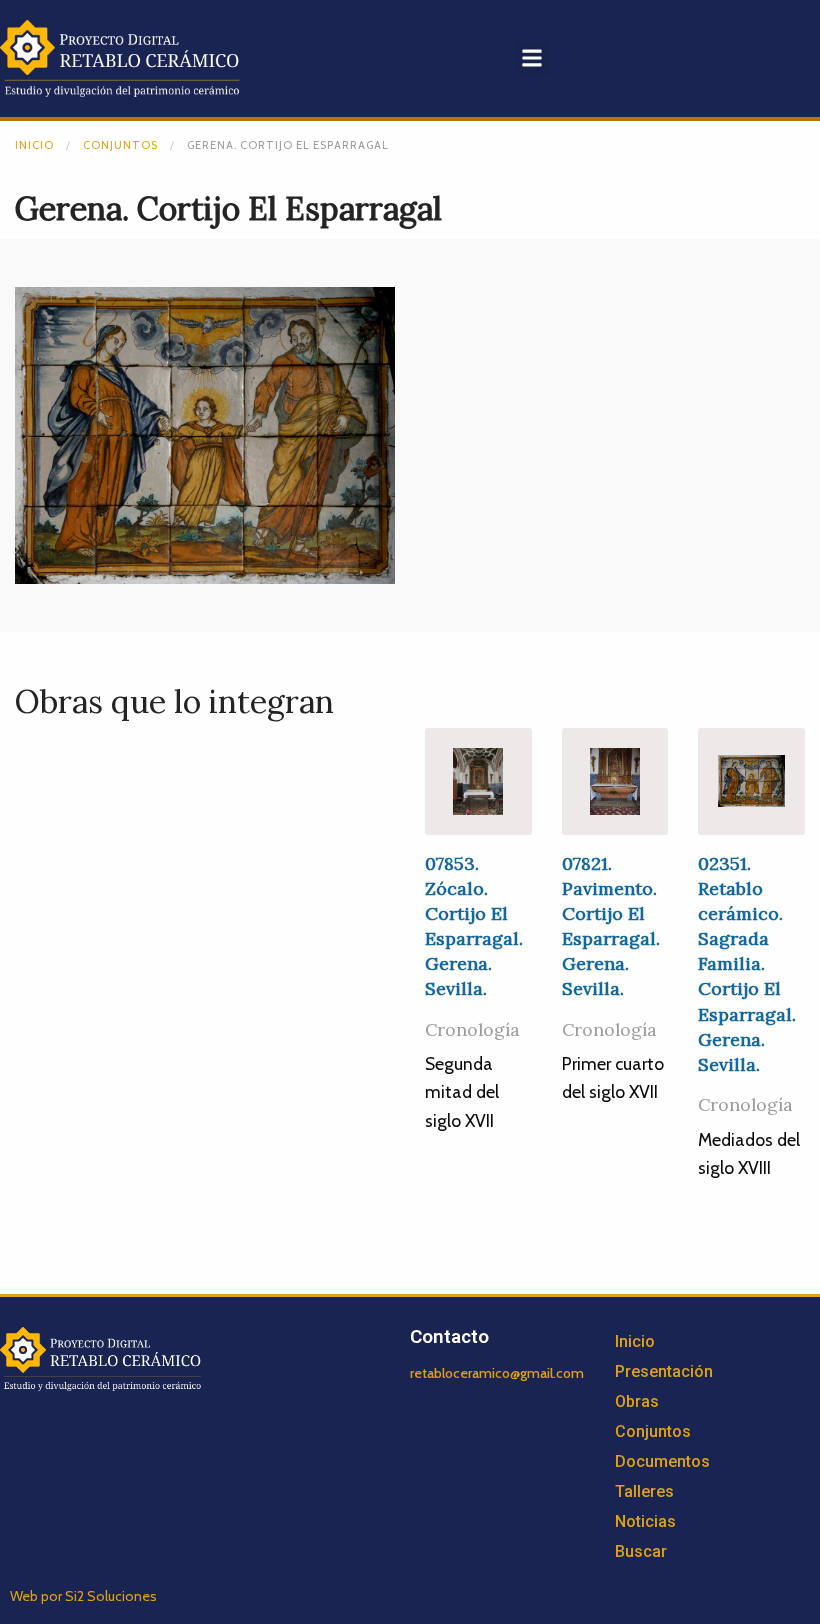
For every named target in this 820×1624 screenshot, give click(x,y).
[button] (532, 58)
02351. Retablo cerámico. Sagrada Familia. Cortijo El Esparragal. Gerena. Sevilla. (747, 964)
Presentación (664, 1371)
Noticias (645, 1521)
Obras (637, 1401)
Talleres (644, 1491)
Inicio (34, 145)
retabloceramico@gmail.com (497, 1373)
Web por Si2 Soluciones (83, 1596)
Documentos (662, 1461)
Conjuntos (120, 145)
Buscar (641, 1551)
